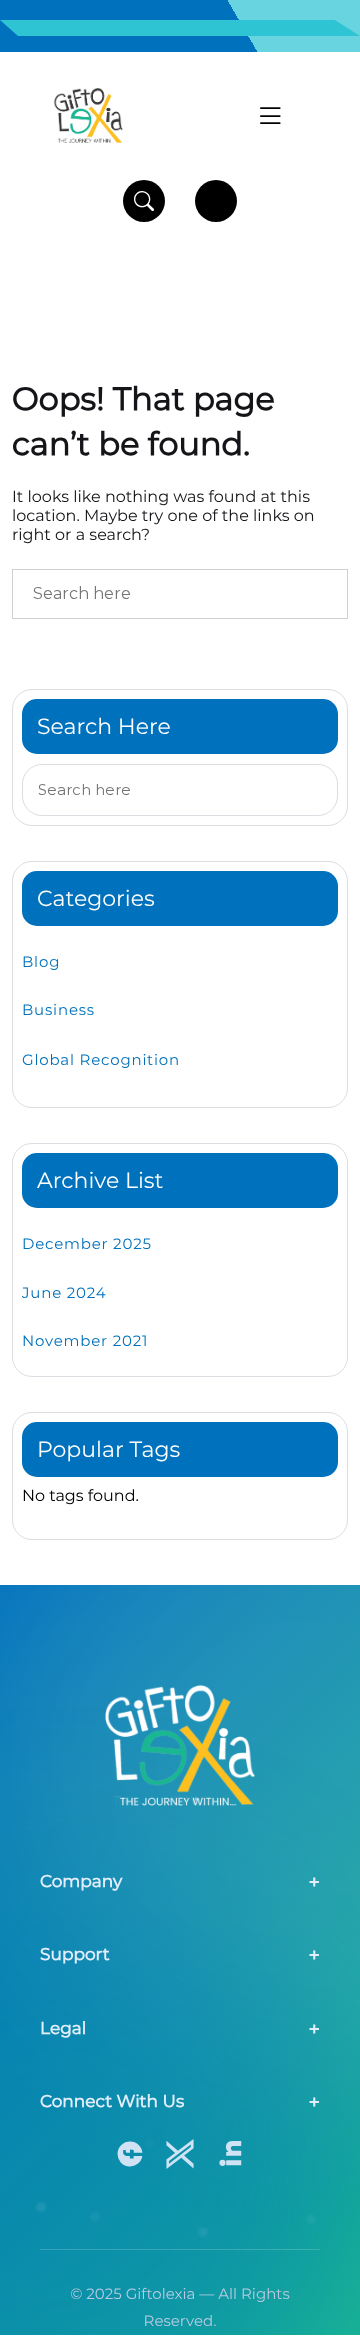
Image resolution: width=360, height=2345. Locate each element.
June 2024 (64, 1292)
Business (58, 1009)
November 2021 (85, 1340)
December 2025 (87, 1243)
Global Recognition (101, 1059)
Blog (41, 961)
